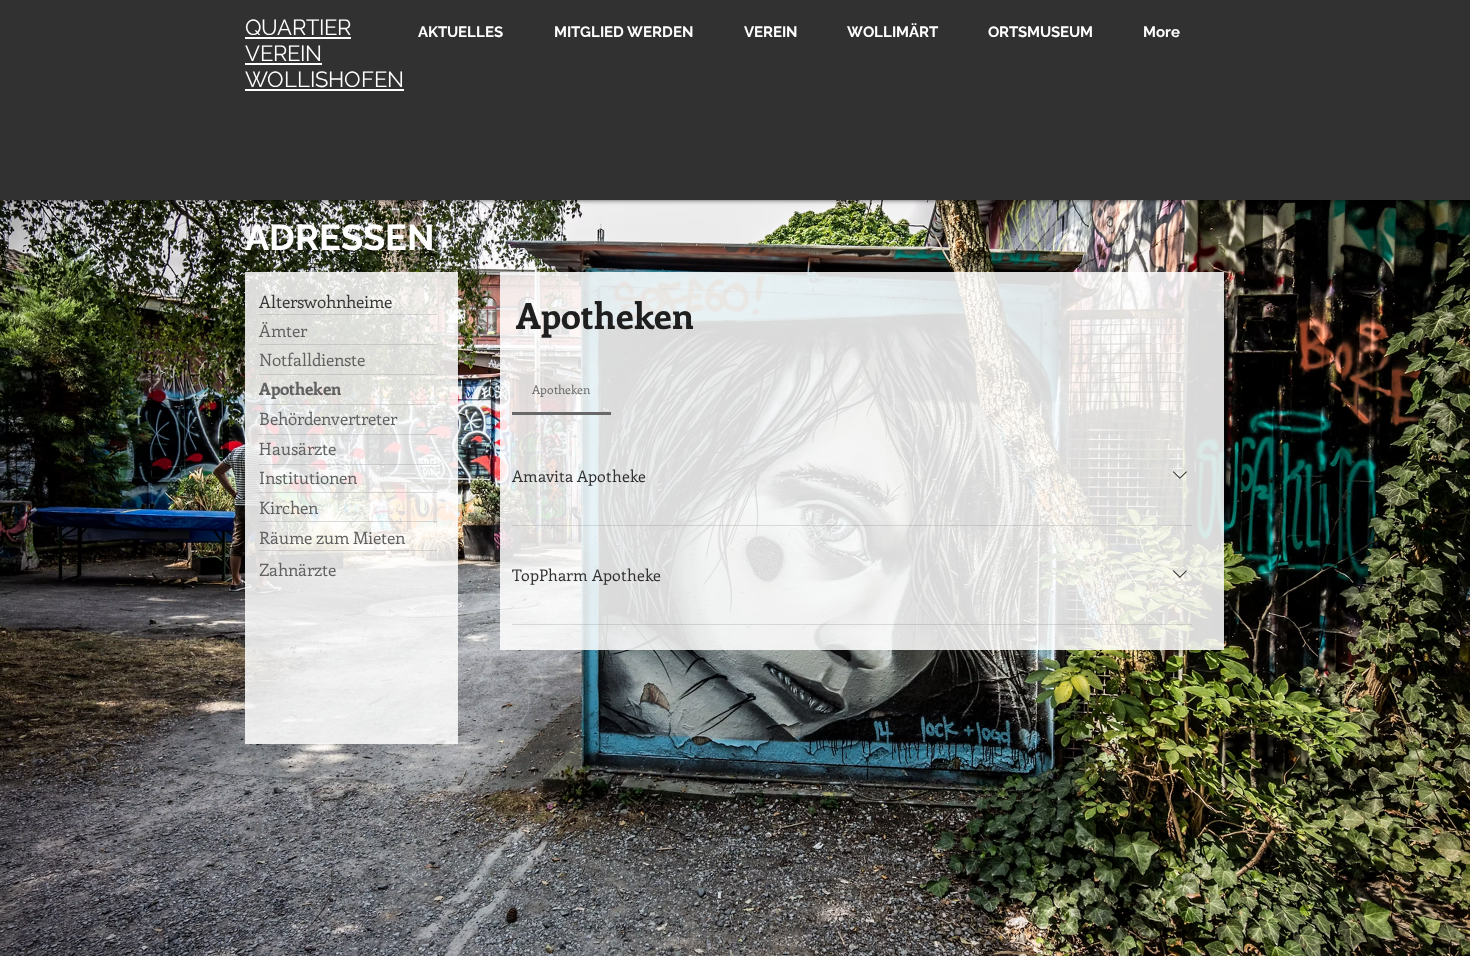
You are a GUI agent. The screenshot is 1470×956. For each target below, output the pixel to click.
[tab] (561, 389)
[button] (763, 31)
